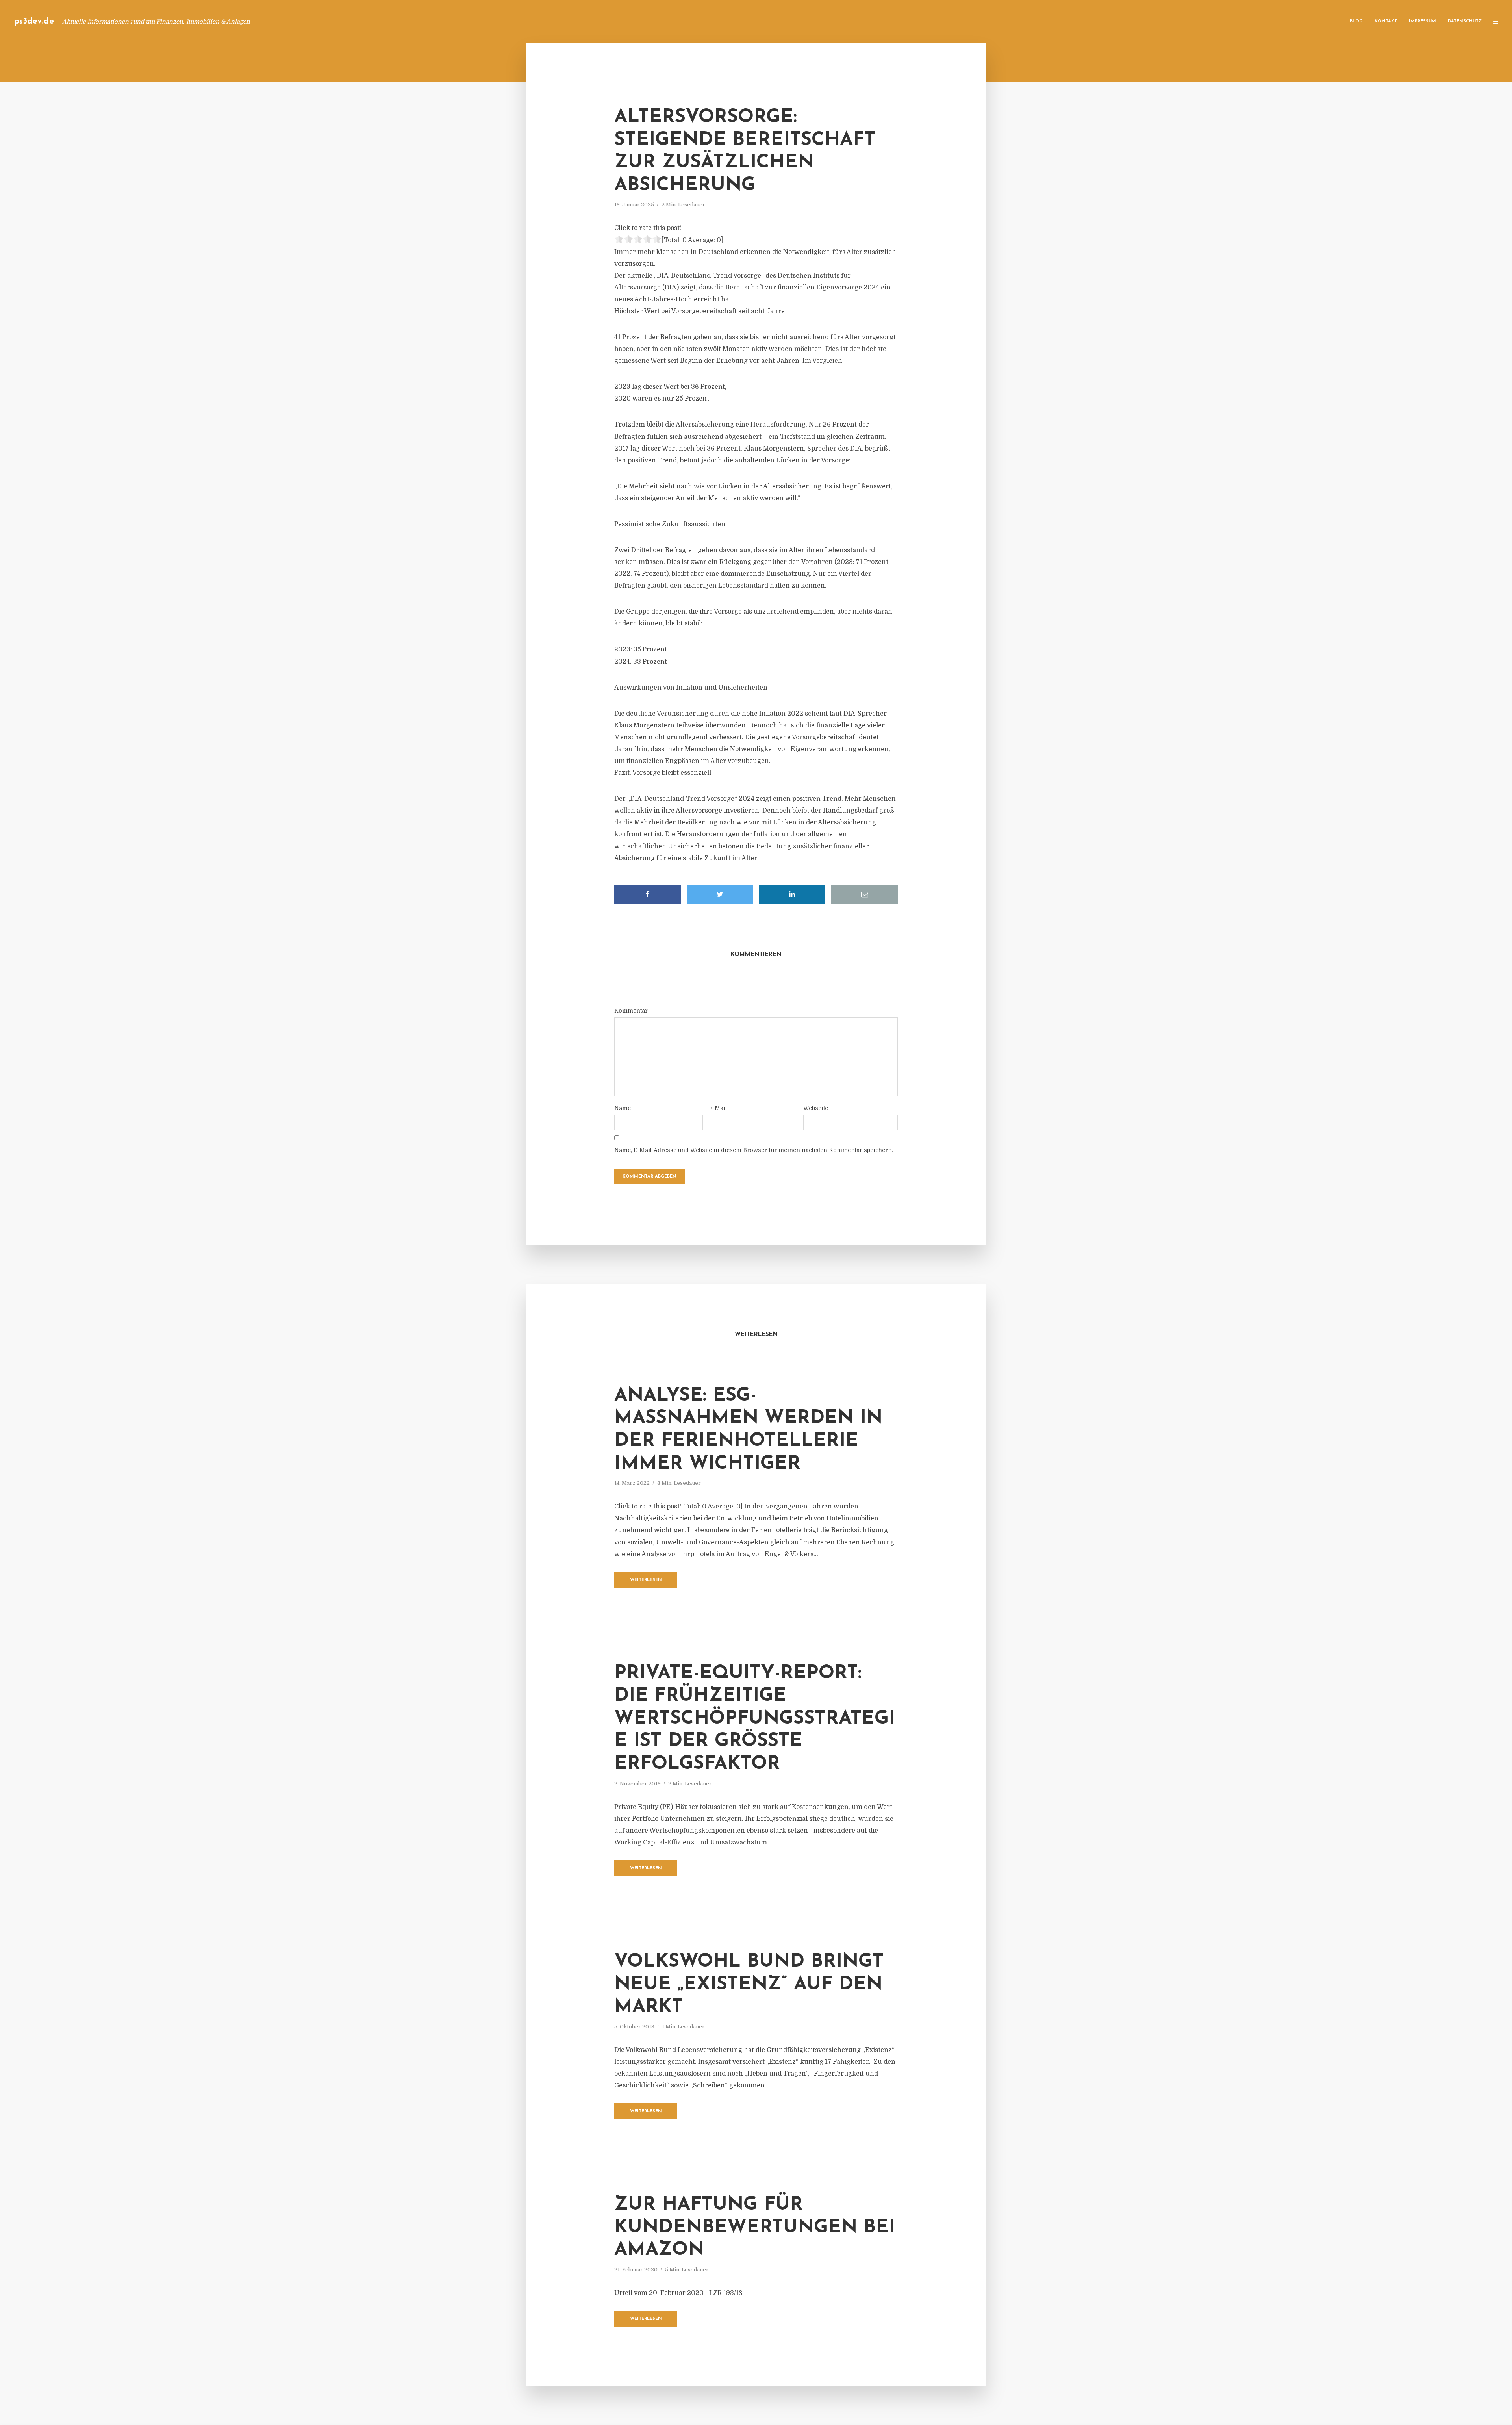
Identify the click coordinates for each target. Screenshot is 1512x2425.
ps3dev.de (34, 21)
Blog (1356, 21)
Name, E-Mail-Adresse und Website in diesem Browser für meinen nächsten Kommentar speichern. (754, 1150)
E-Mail (718, 1108)
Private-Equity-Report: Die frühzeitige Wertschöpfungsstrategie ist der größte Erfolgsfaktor (755, 1719)
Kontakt (1386, 21)
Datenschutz (1465, 21)
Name (623, 1108)
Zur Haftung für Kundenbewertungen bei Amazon (755, 2227)
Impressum (1422, 21)
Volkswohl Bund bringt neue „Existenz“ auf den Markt (749, 1984)
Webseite (816, 1108)
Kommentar (631, 1011)
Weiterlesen (646, 1580)
